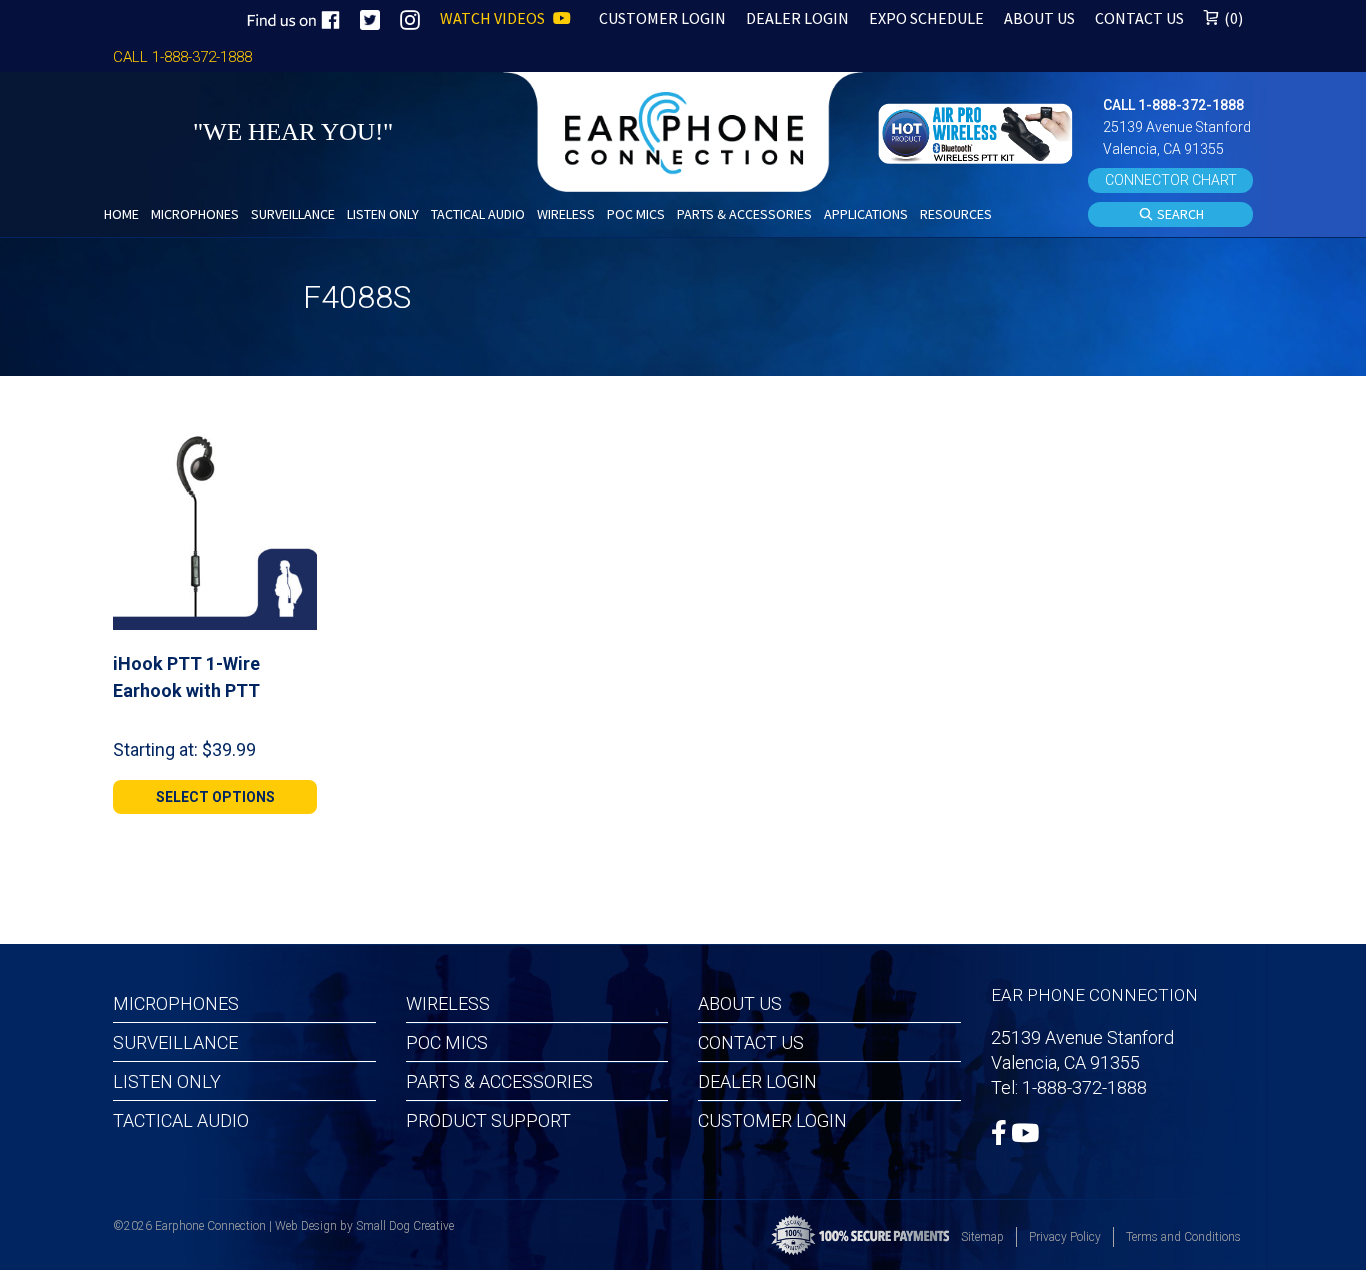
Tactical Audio (181, 1120)
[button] (978, 131)
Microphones (176, 1003)
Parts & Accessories (499, 1081)
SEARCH (1179, 214)
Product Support (488, 1120)
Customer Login (772, 1120)
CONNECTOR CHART (1171, 180)
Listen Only (167, 1081)
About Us (740, 1003)
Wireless (448, 1003)
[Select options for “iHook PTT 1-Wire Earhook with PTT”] (294, 449)
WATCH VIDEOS (494, 18)
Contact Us (751, 1042)
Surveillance (175, 1042)
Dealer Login (757, 1081)
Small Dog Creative (405, 1226)
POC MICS (447, 1042)
